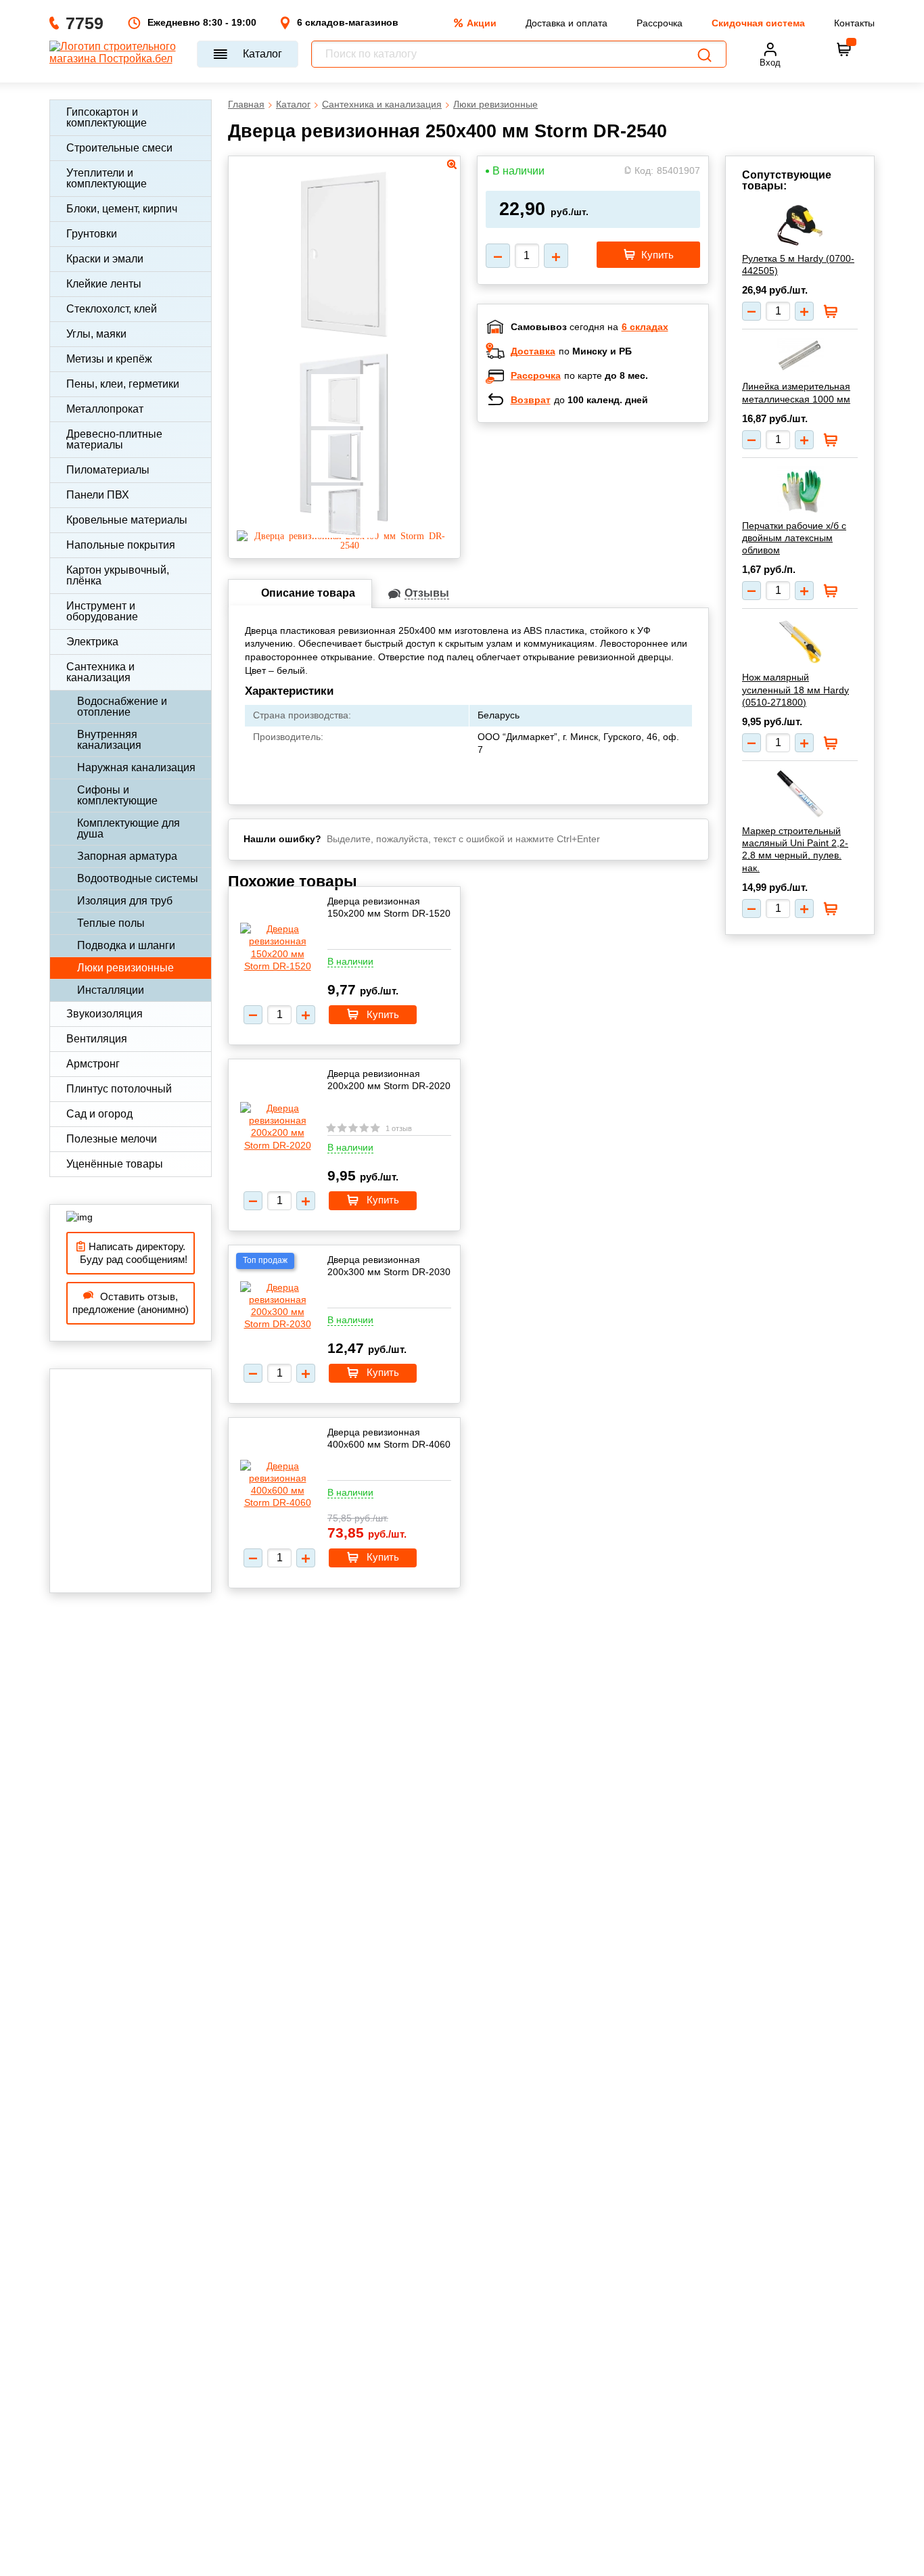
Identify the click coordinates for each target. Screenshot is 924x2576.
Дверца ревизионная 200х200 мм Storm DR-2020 (389, 1080)
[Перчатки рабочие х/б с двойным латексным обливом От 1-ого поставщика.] (800, 489)
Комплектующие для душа (129, 828)
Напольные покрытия (121, 545)
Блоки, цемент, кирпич (122, 209)
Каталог (262, 54)
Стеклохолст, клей (112, 309)
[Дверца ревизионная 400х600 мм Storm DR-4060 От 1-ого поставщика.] (277, 1485)
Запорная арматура (127, 856)
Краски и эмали (105, 259)
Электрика (92, 642)
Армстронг (93, 1064)
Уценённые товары (115, 1164)
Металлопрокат (105, 409)
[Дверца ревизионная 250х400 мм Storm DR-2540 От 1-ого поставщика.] (344, 340)
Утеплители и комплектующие (107, 178)
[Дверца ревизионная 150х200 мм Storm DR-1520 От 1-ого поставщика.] (277, 947)
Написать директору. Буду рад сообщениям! (131, 1253)
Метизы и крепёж (109, 359)
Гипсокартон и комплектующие (107, 117)
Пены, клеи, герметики (123, 384)
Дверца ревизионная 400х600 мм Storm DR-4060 (389, 1438)
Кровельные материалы (127, 520)
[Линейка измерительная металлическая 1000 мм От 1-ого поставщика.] (800, 355)
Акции (482, 23)
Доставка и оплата (567, 23)
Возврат (531, 400)
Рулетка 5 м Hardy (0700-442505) (798, 264)
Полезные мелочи (112, 1139)
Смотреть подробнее (607, 521)
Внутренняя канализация (109, 740)
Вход (770, 63)
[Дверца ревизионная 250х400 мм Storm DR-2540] (344, 545)
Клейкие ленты (104, 284)
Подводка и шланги (126, 945)
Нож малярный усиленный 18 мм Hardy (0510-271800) (795, 689)
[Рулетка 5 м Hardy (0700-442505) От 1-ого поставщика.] (800, 225)
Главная (246, 104)
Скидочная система (758, 23)
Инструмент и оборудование (102, 611)
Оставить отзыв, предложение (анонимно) (131, 1303)
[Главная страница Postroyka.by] (117, 54)
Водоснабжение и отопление (122, 707)
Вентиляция (97, 1039)
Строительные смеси (119, 148)
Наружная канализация (136, 767)
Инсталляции (111, 990)
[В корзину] (844, 49)
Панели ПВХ (98, 495)
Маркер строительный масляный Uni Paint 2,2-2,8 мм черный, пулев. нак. (795, 849)
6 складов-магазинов (348, 22)
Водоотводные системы (138, 878)
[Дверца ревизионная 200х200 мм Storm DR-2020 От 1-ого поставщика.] (277, 1127)
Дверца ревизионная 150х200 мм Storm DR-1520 (389, 907)
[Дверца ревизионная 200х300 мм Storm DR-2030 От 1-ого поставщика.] (277, 1306)
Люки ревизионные (125, 968)
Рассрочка (660, 23)
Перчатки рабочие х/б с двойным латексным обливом (794, 538)
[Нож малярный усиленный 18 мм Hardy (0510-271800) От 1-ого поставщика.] (800, 641)
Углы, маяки (96, 334)
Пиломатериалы (108, 470)
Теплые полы (111, 923)
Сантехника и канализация (100, 672)
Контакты (854, 23)
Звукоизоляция (105, 1014)
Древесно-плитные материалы (114, 439)
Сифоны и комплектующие (117, 795)
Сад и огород (99, 1114)
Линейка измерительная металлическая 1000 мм (796, 392)
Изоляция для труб (125, 901)
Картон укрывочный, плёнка (118, 575)
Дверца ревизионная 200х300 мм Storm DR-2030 (389, 1266)
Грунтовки (92, 234)
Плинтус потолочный (119, 1089)
